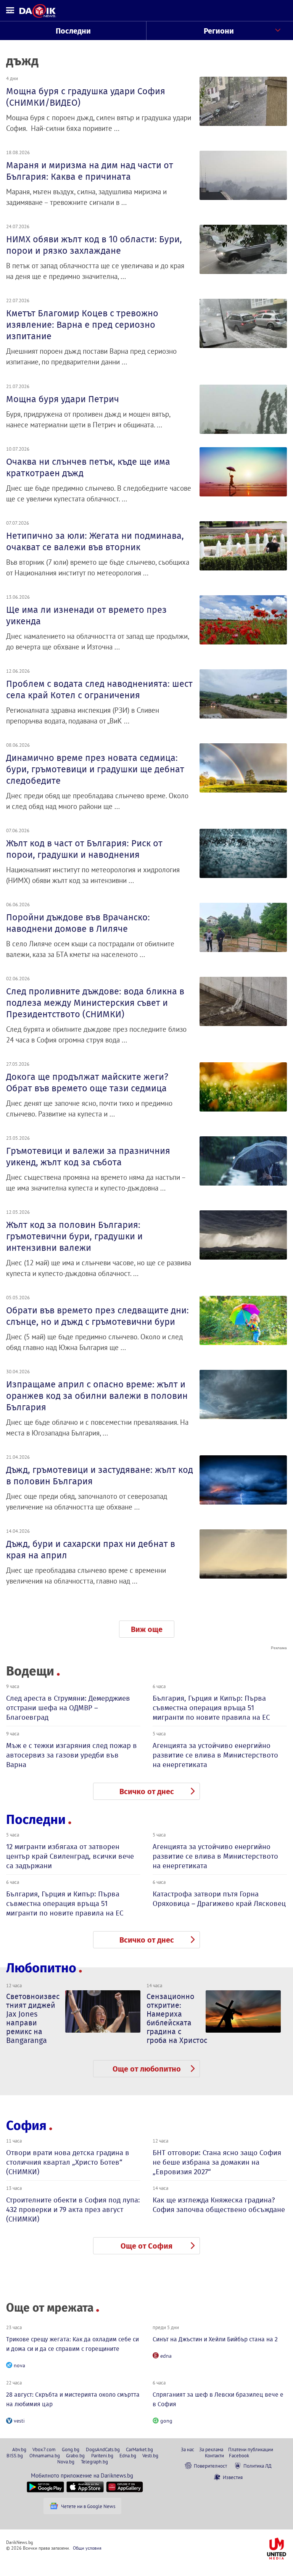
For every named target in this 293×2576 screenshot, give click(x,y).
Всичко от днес (147, 1791)
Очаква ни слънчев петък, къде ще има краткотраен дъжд (88, 467)
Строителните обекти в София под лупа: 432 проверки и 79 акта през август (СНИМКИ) (73, 2209)
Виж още (147, 1629)
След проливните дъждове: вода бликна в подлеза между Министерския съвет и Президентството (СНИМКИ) (95, 1003)
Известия (233, 2477)
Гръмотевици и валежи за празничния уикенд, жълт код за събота (88, 1157)
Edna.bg (128, 2455)
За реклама (211, 2449)
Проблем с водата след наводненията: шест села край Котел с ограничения (99, 690)
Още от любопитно (147, 2069)
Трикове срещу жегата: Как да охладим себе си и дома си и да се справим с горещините (72, 2344)
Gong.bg (71, 2449)
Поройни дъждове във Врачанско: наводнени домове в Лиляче (78, 923)
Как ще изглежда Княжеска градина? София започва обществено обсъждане (219, 2205)
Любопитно (41, 1968)
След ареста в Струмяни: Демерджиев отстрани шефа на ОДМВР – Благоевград (68, 1708)
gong (166, 2421)
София (26, 2126)
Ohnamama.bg (45, 2455)
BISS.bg (15, 2455)
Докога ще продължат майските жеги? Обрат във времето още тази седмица (87, 1083)
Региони (219, 31)
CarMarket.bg (139, 2449)
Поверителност (210, 2466)
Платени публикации (251, 2449)
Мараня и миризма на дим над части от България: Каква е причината (90, 171)
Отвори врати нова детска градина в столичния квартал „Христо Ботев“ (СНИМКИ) (68, 2162)
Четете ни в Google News (88, 2506)
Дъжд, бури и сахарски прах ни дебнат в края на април (91, 1550)
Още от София (146, 2246)
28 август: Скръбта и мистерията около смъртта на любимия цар (73, 2399)
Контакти (214, 2455)
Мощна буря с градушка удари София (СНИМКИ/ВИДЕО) (86, 97)
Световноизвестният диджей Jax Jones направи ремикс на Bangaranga (33, 2018)
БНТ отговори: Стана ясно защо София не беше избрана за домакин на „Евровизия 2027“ (217, 2162)
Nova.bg (66, 2462)
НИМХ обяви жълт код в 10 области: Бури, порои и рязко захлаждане (94, 245)
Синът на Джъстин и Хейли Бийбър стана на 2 (215, 2339)
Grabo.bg (75, 2455)
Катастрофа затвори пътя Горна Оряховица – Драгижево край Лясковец (219, 1899)
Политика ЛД (258, 2466)
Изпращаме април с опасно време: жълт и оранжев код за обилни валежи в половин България (97, 1396)
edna (166, 2356)
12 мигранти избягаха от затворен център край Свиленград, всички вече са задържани (70, 1856)
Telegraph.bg (94, 2462)
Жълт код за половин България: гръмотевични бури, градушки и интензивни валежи (74, 1236)
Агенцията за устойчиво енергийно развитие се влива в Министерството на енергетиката (215, 1755)
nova (19, 2365)
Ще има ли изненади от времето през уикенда (86, 615)
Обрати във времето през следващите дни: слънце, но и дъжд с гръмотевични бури (97, 1316)
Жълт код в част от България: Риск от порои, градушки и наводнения (84, 849)
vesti (19, 2421)
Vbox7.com (44, 2449)
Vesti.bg (150, 2455)
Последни (73, 31)
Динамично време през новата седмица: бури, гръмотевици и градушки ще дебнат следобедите (95, 769)
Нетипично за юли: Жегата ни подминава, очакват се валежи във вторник (95, 541)
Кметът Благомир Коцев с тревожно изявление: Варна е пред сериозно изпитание (82, 325)
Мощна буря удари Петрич (63, 399)
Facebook (239, 2455)
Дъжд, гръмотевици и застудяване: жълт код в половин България (100, 1476)
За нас (188, 2449)
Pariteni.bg (102, 2455)
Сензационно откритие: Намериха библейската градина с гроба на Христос (177, 2018)
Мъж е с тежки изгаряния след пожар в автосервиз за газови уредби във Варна (72, 1755)
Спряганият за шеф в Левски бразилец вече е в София (218, 2399)
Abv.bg (19, 2449)
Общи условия (87, 2548)
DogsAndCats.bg (103, 2449)
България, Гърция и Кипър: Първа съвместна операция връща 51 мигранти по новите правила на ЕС (211, 1708)
